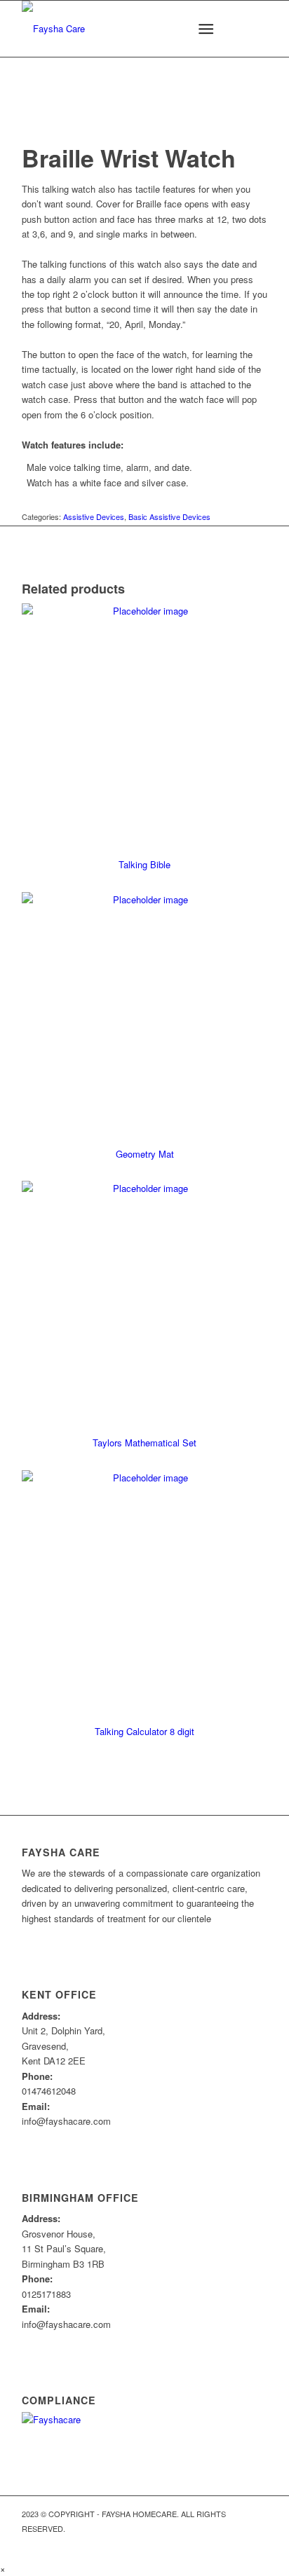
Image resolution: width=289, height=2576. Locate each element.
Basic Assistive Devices (169, 516)
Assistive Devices (94, 516)
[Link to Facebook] (257, 2544)
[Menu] (206, 29)
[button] (3, 2569)
